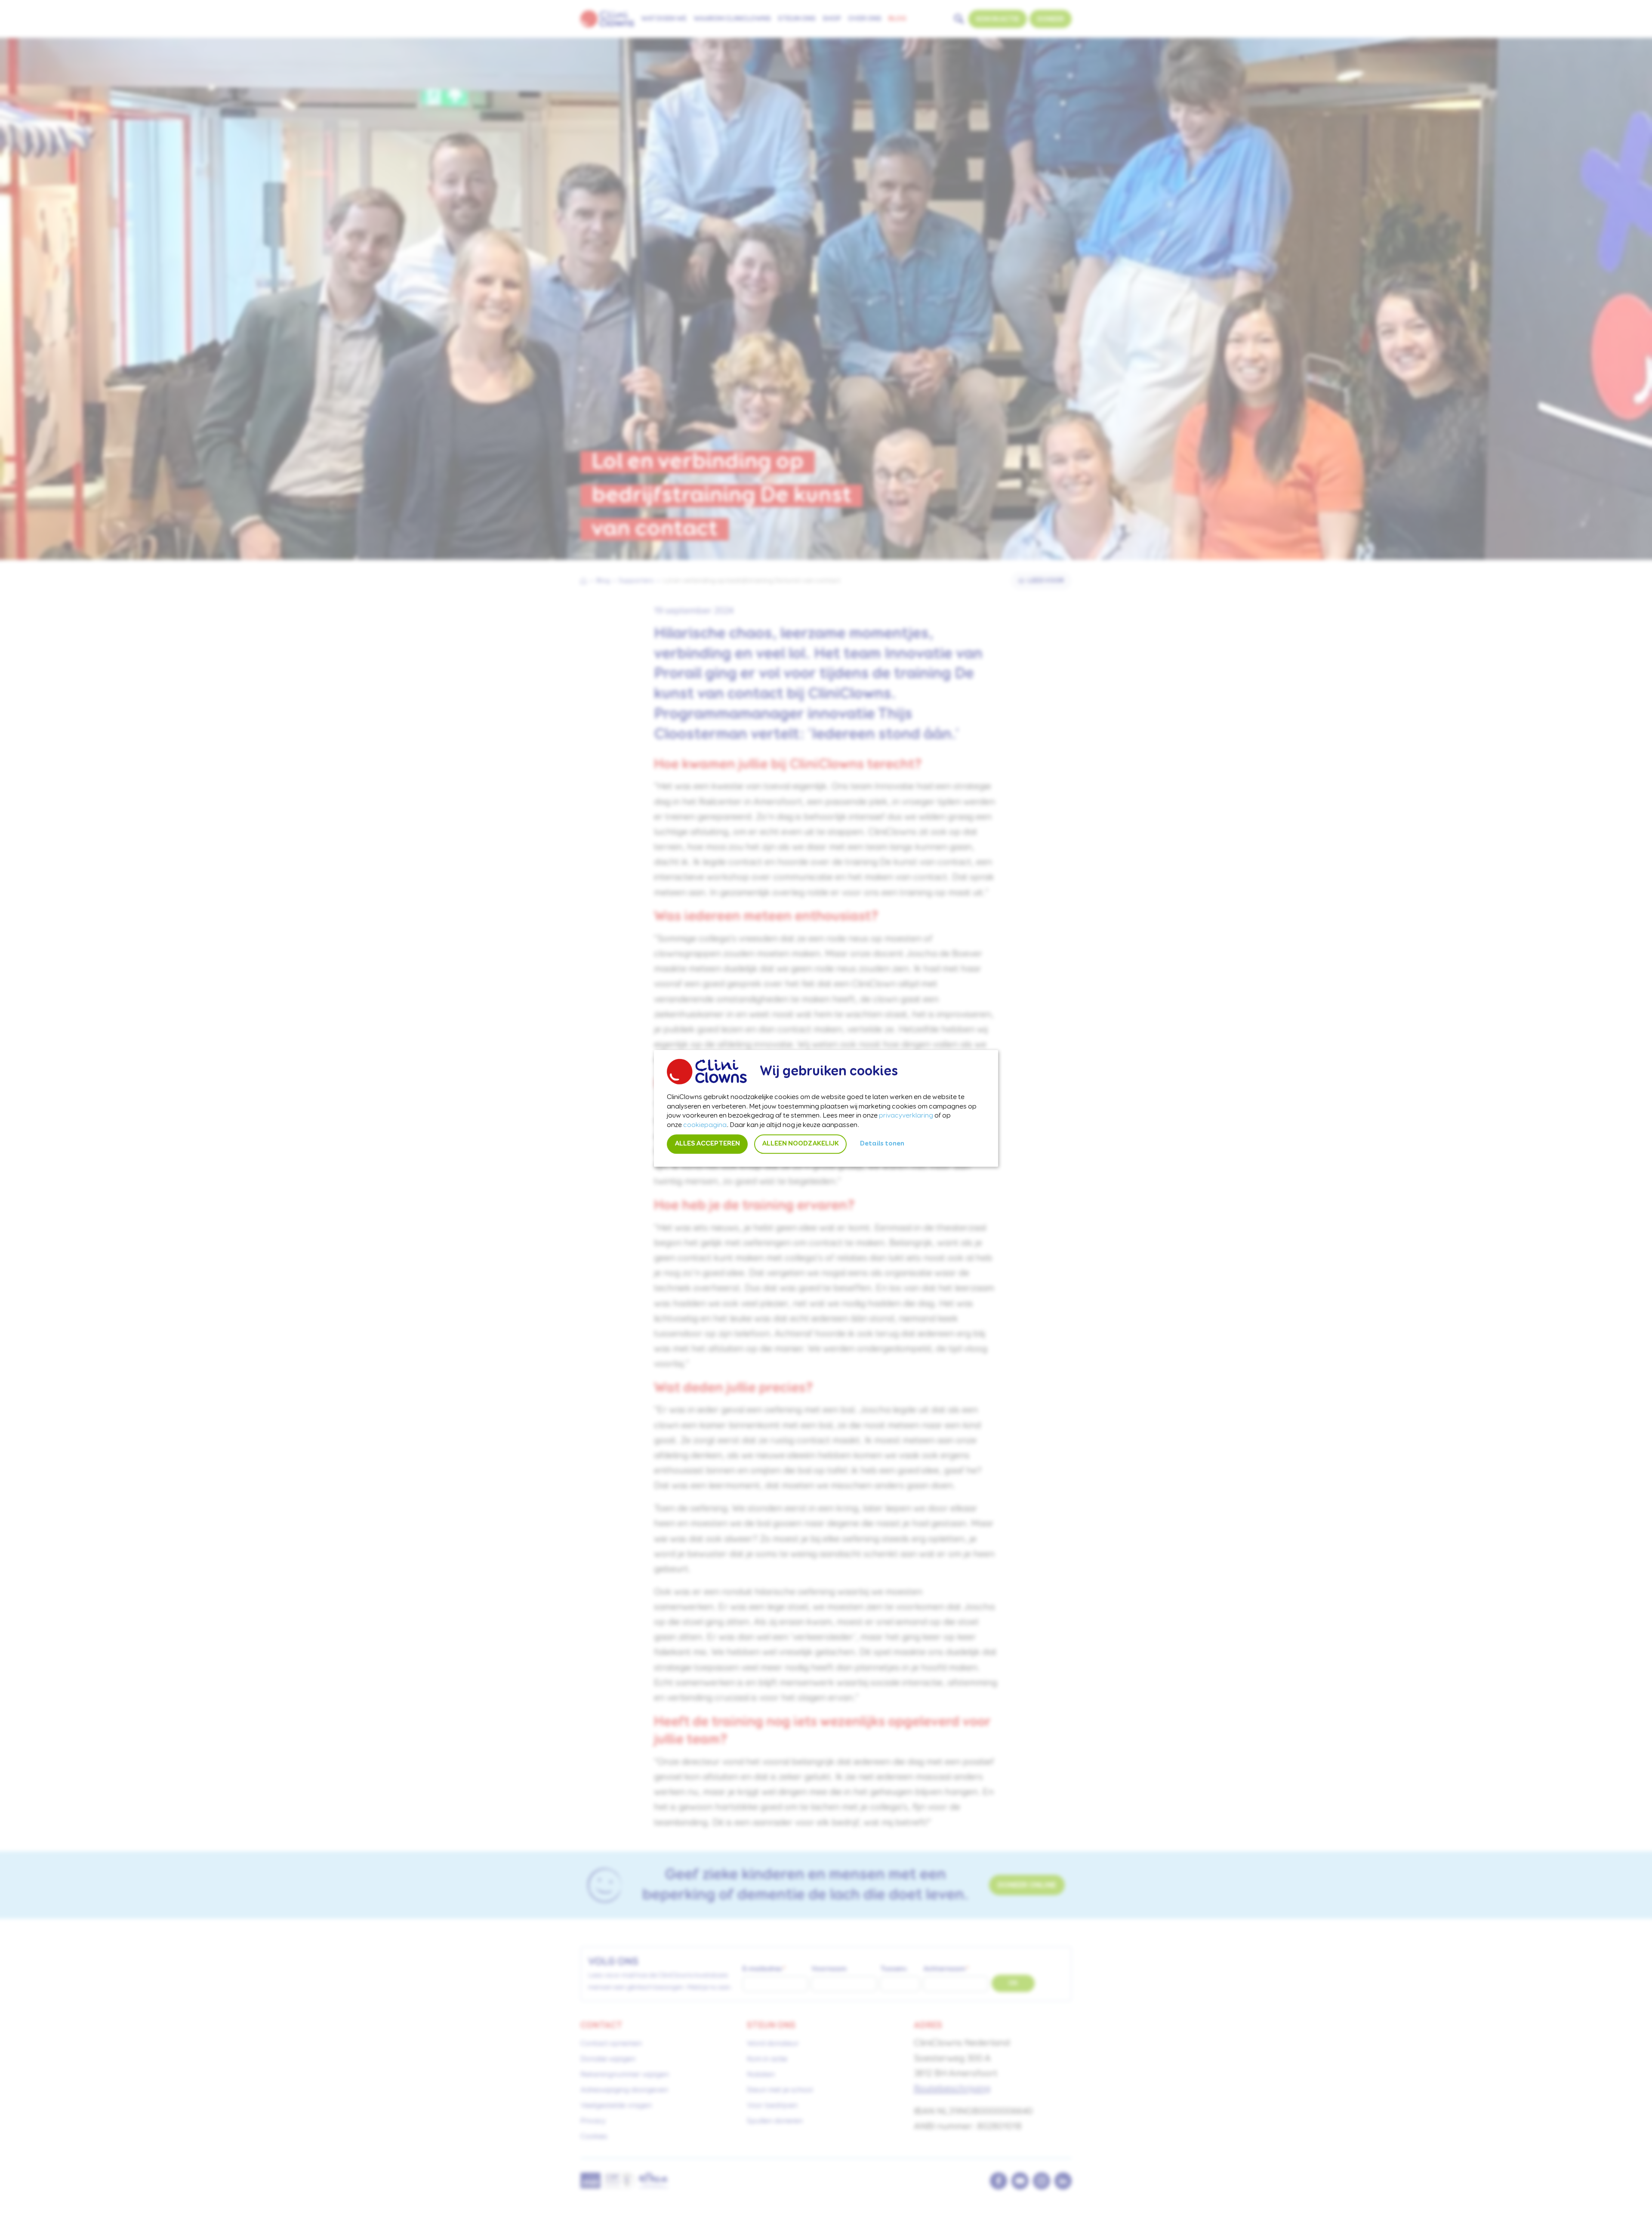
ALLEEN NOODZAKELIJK (800, 1144)
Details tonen (882, 1144)
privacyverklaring (906, 1116)
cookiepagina (705, 1125)
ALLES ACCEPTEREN (707, 1144)
